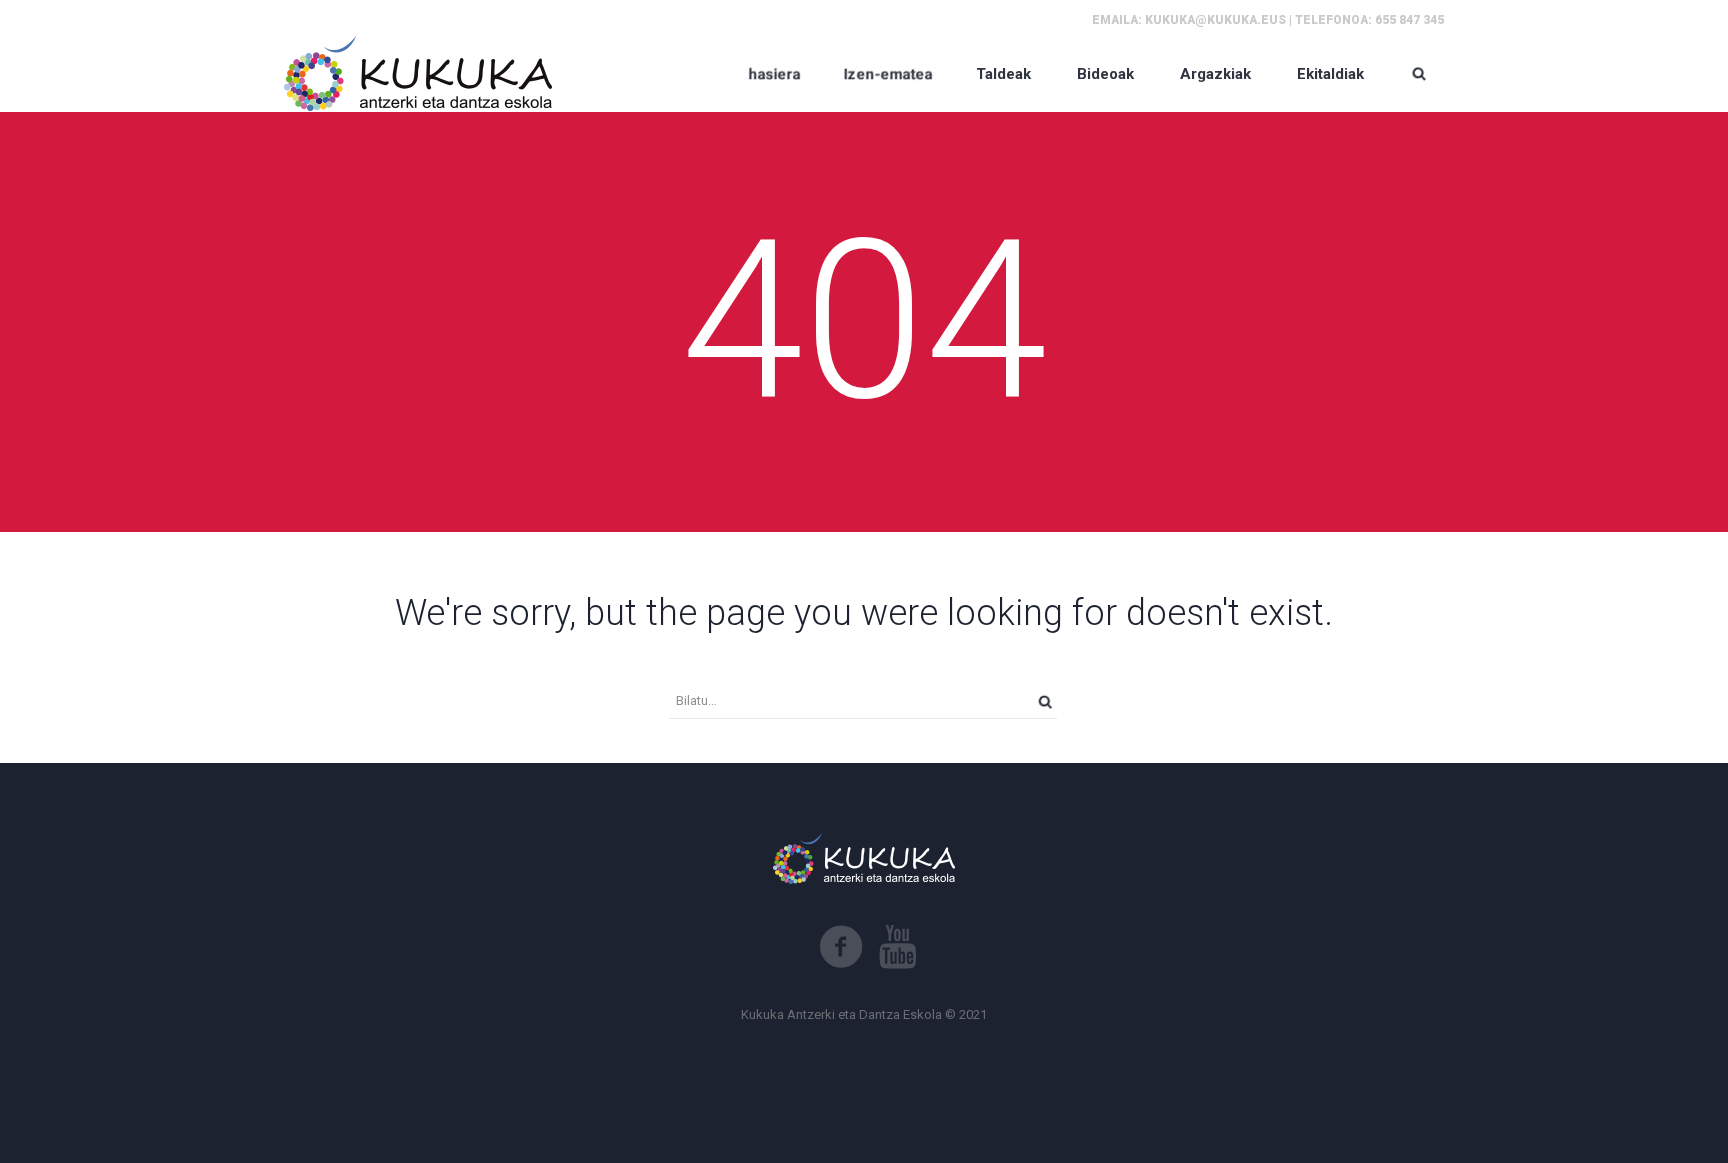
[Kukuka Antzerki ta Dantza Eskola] (419, 73)
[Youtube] (898, 947)
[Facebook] (841, 947)
